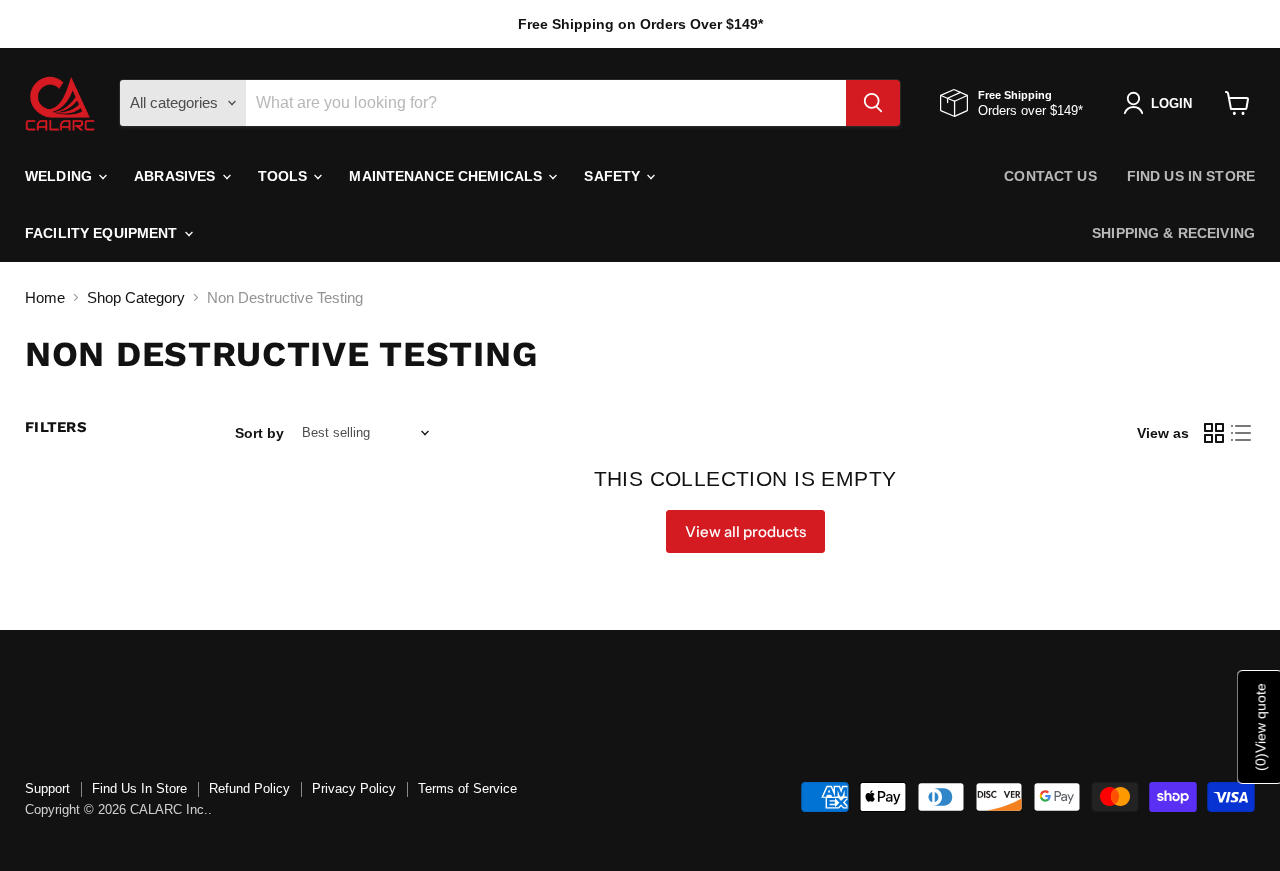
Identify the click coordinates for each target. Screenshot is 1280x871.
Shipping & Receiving (1173, 233)
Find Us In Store (139, 788)
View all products (745, 531)
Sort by (259, 433)
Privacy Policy (354, 788)
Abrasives (176, 176)
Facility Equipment (103, 233)
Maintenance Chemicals (447, 176)
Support (47, 788)
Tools (285, 176)
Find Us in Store (1191, 176)
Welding (60, 176)
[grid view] (1214, 433)
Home (45, 297)
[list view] (1242, 433)
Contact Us (1050, 176)
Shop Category (136, 297)
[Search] (873, 103)
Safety (614, 176)
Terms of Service (467, 788)
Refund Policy (249, 788)
